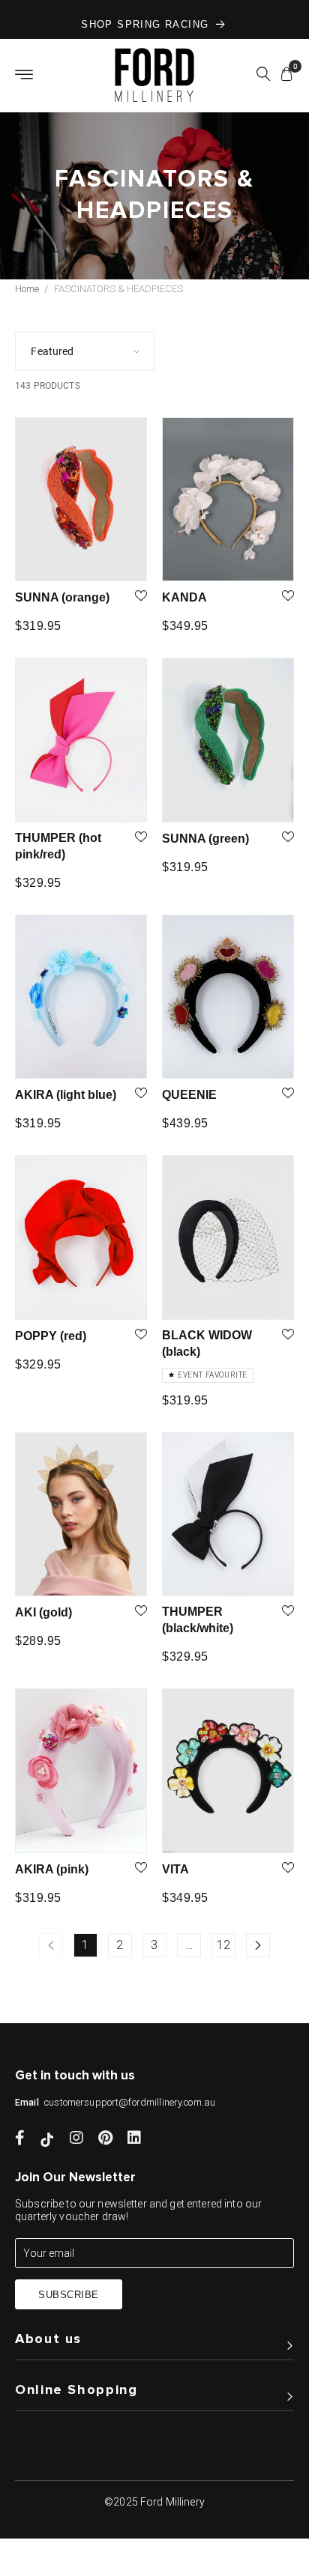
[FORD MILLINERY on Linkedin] (134, 2139)
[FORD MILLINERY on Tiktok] (47, 2139)
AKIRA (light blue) (66, 1095)
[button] (263, 76)
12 (223, 1945)
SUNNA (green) (205, 839)
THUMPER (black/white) (198, 1620)
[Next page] (258, 1945)
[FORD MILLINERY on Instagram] (76, 2139)
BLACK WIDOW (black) (207, 1343)
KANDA (184, 597)
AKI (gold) (43, 1612)
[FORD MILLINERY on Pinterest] (105, 2139)
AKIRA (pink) (52, 1869)
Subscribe (69, 2295)
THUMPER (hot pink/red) (58, 846)
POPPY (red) (51, 1336)
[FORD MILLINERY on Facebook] (20, 2139)
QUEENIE (189, 1095)
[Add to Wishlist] (141, 597)
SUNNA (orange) (62, 597)
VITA (175, 1869)
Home (27, 289)
